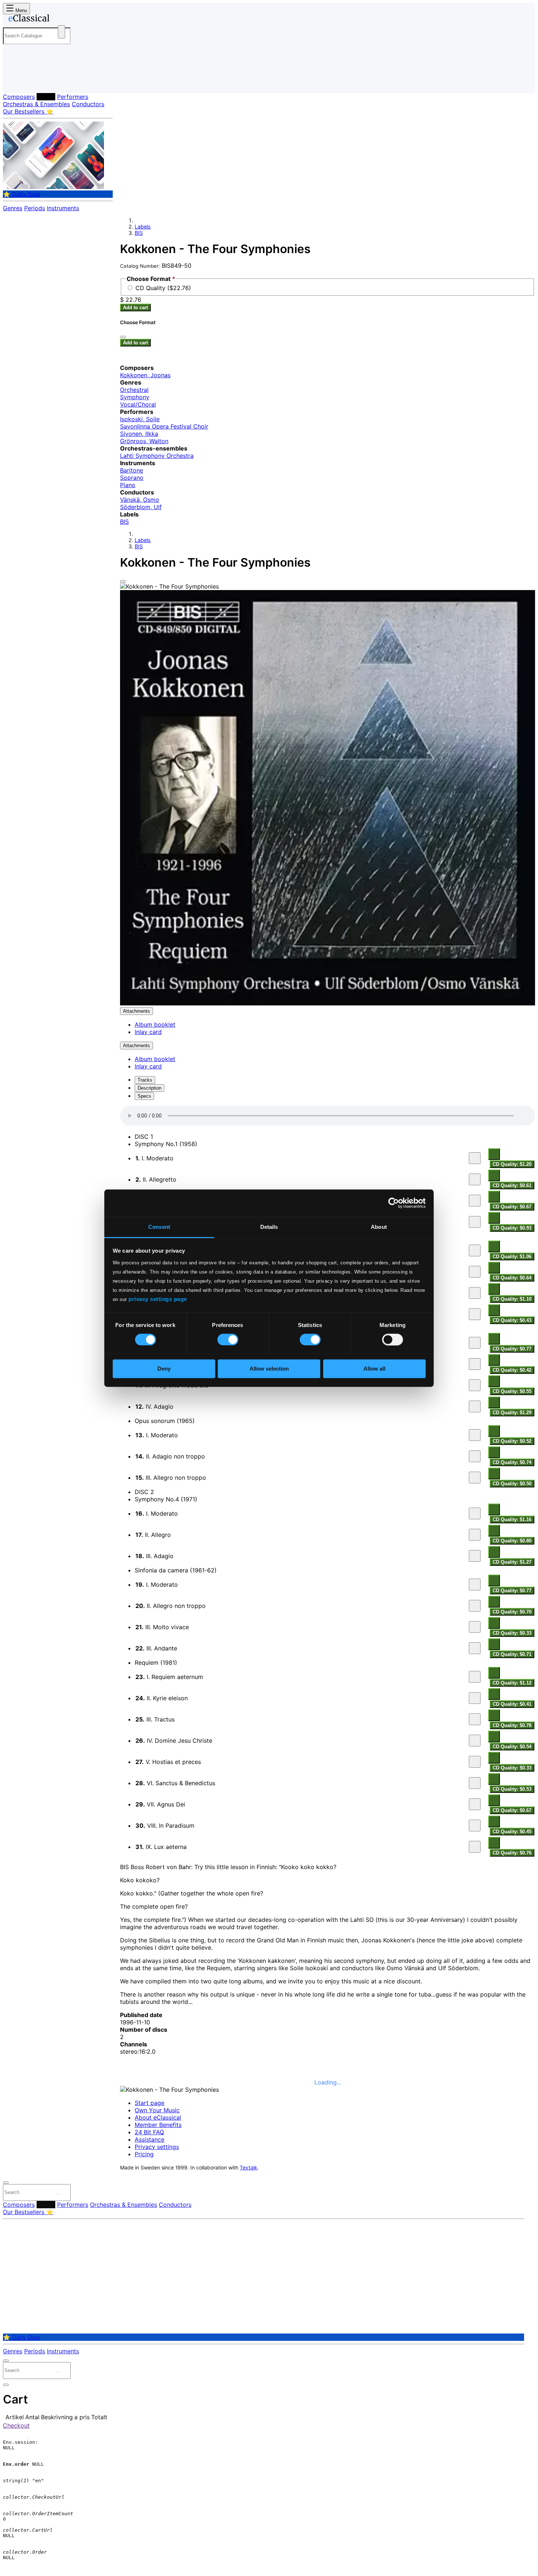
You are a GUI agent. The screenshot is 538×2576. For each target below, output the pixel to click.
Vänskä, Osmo (140, 500)
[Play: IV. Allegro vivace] (475, 1314)
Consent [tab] (159, 1227)
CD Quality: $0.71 (512, 1654)
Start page (150, 2103)
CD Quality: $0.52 (512, 1441)
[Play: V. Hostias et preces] (475, 1762)
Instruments (63, 208)
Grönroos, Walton (144, 441)
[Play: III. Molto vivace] (475, 1627)
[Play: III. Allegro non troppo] (475, 1478)
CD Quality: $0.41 (512, 1704)
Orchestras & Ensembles (36, 104)
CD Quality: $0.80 (512, 1541)
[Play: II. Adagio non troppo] (475, 1456)
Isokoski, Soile (140, 419)
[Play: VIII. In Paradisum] (475, 1826)
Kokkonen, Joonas (145, 375)
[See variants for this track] (494, 1154)
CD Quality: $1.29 (512, 1413)
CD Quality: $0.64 (512, 1278)
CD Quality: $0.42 (512, 1370)
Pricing (144, 2154)
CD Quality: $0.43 (512, 1320)
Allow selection (269, 1369)
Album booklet (155, 1024)
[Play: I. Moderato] (475, 1158)
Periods (35, 208)
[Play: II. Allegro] (475, 1272)
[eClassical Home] (61, 19)
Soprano (132, 478)
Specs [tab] (144, 1096)
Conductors (88, 104)
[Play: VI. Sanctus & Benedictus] (475, 1783)
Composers (19, 97)
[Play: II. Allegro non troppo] (475, 1606)
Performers (73, 97)
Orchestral (134, 390)
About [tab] (379, 1227)
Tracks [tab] (145, 1080)
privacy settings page (158, 1299)
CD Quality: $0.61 (512, 1185)
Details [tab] (269, 1227)
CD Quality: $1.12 (512, 1683)
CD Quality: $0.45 (512, 1832)
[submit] (58, 2194)
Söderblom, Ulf (141, 507)
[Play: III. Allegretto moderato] (475, 1385)
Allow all (374, 1369)
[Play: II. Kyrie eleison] (475, 1698)
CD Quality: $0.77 (512, 1349)
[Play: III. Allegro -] (475, 1201)
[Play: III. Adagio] (475, 1556)
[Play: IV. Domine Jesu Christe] (475, 1741)
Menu (20, 10)
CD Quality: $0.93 (512, 1228)
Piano (128, 485)
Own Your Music (157, 2110)
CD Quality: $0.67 (512, 1207)
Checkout (16, 2425)
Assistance (150, 2139)
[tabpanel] (328, 1482)
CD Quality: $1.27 (512, 1562)
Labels (46, 97)
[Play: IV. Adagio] (475, 1222)
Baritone (132, 470)
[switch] (228, 1339)
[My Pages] (16, 81)
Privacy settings (157, 2147)
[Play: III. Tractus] (475, 1719)
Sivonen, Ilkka (139, 434)
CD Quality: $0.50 (512, 1484)
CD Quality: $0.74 (512, 1462)
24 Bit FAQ (149, 2132)
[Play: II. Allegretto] (475, 1179)
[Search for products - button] (61, 32)
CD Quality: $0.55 (512, 1391)
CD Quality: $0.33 (512, 1633)
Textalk (249, 2168)
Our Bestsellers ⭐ (28, 111)
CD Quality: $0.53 (512, 1789)
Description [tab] (150, 1088)
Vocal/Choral (138, 404)
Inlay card (148, 1032)
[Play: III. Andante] (475, 1293)
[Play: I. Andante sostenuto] (475, 1343)
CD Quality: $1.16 (512, 1519)
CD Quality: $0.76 (512, 1853)
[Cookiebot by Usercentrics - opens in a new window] (394, 1203)
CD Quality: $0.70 (512, 1612)
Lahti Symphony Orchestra (157, 456)
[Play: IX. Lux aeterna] (475, 1847)
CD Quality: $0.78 (512, 1725)
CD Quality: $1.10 (512, 1299)
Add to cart (135, 307)
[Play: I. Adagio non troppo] (475, 1250)
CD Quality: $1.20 (512, 1164)
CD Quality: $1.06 (512, 1257)
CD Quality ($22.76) (163, 288)
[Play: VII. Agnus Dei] (475, 1804)
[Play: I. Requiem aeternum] (475, 1677)
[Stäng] (123, 337)
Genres (13, 208)
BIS (139, 233)
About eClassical (158, 2117)
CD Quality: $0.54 (512, 1747)
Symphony (135, 397)
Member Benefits (158, 2125)
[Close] (123, 581)
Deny (164, 1369)
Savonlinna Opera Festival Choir (164, 426)
